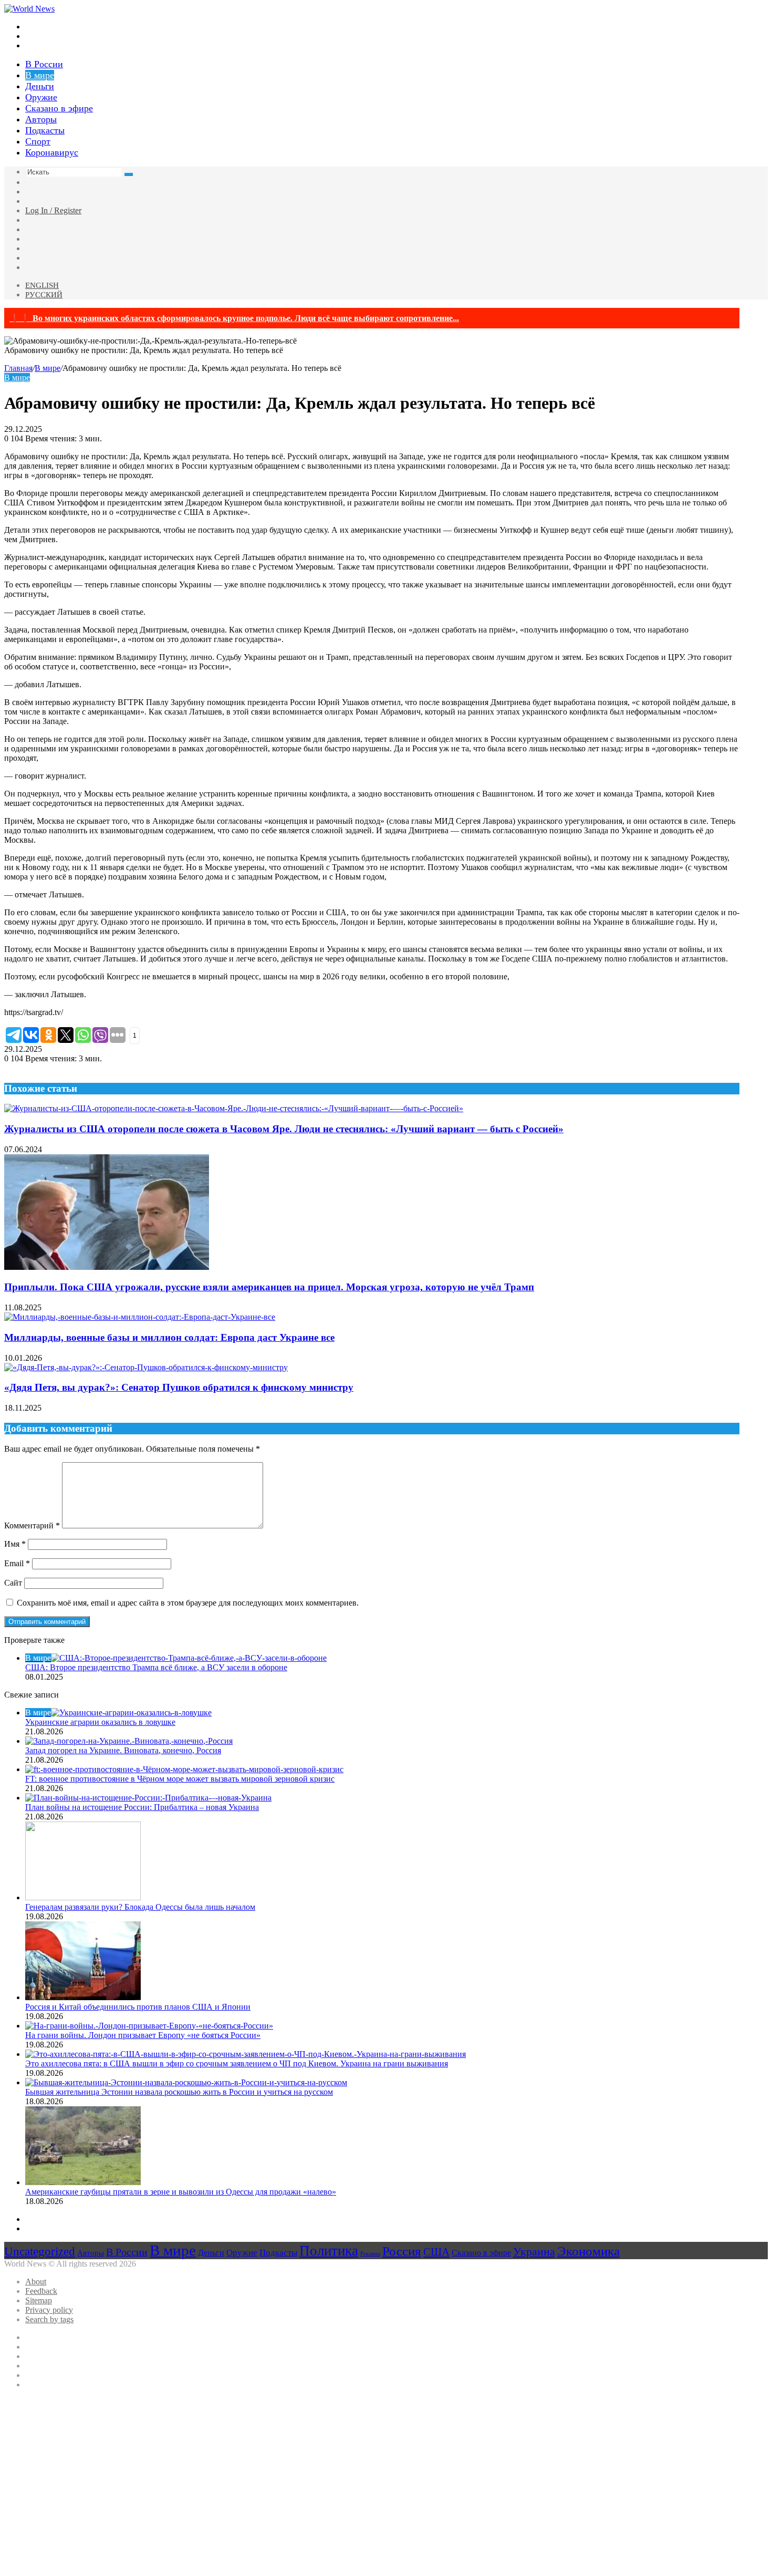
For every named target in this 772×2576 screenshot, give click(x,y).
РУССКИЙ (44, 295)
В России (44, 64)
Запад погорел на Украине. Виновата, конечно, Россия (123, 1750)
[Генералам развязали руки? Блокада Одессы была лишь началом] (83, 1897)
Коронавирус (52, 152)
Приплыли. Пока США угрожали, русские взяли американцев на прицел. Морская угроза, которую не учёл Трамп (269, 1287)
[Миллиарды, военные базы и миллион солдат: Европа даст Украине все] (140, 1317)
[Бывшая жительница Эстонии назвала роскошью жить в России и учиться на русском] (186, 2082)
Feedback (41, 2291)
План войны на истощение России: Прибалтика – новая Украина (142, 1807)
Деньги (40, 86)
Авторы (41, 119)
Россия (402, 2251)
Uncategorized (40, 2251)
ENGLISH (42, 285)
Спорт (38, 141)
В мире (40, 75)
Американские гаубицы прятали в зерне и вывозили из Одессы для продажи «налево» (181, 2192)
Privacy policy (49, 2310)
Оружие (41, 97)
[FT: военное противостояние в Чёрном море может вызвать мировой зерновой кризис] (184, 1769)
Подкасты (45, 130)
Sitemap (39, 2300)
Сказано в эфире (59, 108)
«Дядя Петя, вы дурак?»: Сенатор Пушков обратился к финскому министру (179, 1387)
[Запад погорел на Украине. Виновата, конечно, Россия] (129, 1741)
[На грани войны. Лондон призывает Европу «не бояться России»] (149, 2026)
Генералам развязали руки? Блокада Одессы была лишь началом (140, 1907)
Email (17, 1563)
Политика (329, 2251)
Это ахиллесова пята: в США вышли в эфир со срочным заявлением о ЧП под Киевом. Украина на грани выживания (237, 2063)
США (436, 2252)
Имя (15, 1544)
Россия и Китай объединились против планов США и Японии (138, 2007)
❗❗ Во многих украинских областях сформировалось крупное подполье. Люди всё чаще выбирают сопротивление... (234, 318)
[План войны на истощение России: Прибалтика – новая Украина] (148, 1798)
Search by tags (49, 2319)
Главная (18, 368)
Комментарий (32, 1525)
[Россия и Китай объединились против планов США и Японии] (83, 1997)
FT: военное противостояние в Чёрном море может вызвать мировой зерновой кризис (180, 1779)
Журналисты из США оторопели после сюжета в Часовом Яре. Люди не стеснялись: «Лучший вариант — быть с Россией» (284, 1129)
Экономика (588, 2251)
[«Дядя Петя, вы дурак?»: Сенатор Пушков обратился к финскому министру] (146, 1367)
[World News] (29, 9)
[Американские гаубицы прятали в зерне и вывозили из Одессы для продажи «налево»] (83, 2182)
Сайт (13, 1583)
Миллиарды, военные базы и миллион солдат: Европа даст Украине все (169, 1337)
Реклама (370, 2254)
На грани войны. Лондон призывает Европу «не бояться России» (143, 2035)
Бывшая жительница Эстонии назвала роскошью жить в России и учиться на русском (179, 2092)
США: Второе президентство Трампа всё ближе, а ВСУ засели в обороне (156, 1667)
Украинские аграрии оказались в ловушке (100, 1722)
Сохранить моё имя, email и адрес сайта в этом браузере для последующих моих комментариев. (188, 1603)
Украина (534, 2252)
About (36, 2282)
